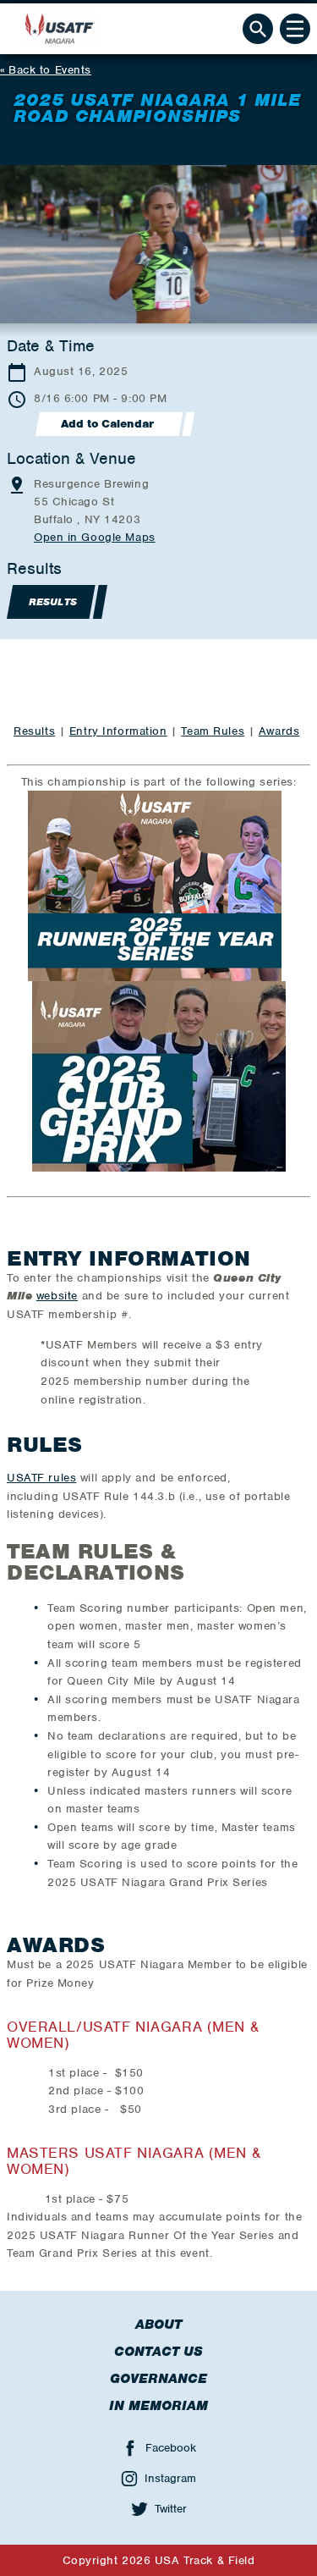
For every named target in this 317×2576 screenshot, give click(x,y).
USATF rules (41, 1478)
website (57, 1296)
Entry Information (118, 731)
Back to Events (50, 70)
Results (34, 731)
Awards (279, 731)
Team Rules (213, 731)
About (158, 2325)
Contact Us (158, 2352)
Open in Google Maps (95, 537)
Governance (158, 2379)
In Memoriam (158, 2406)
